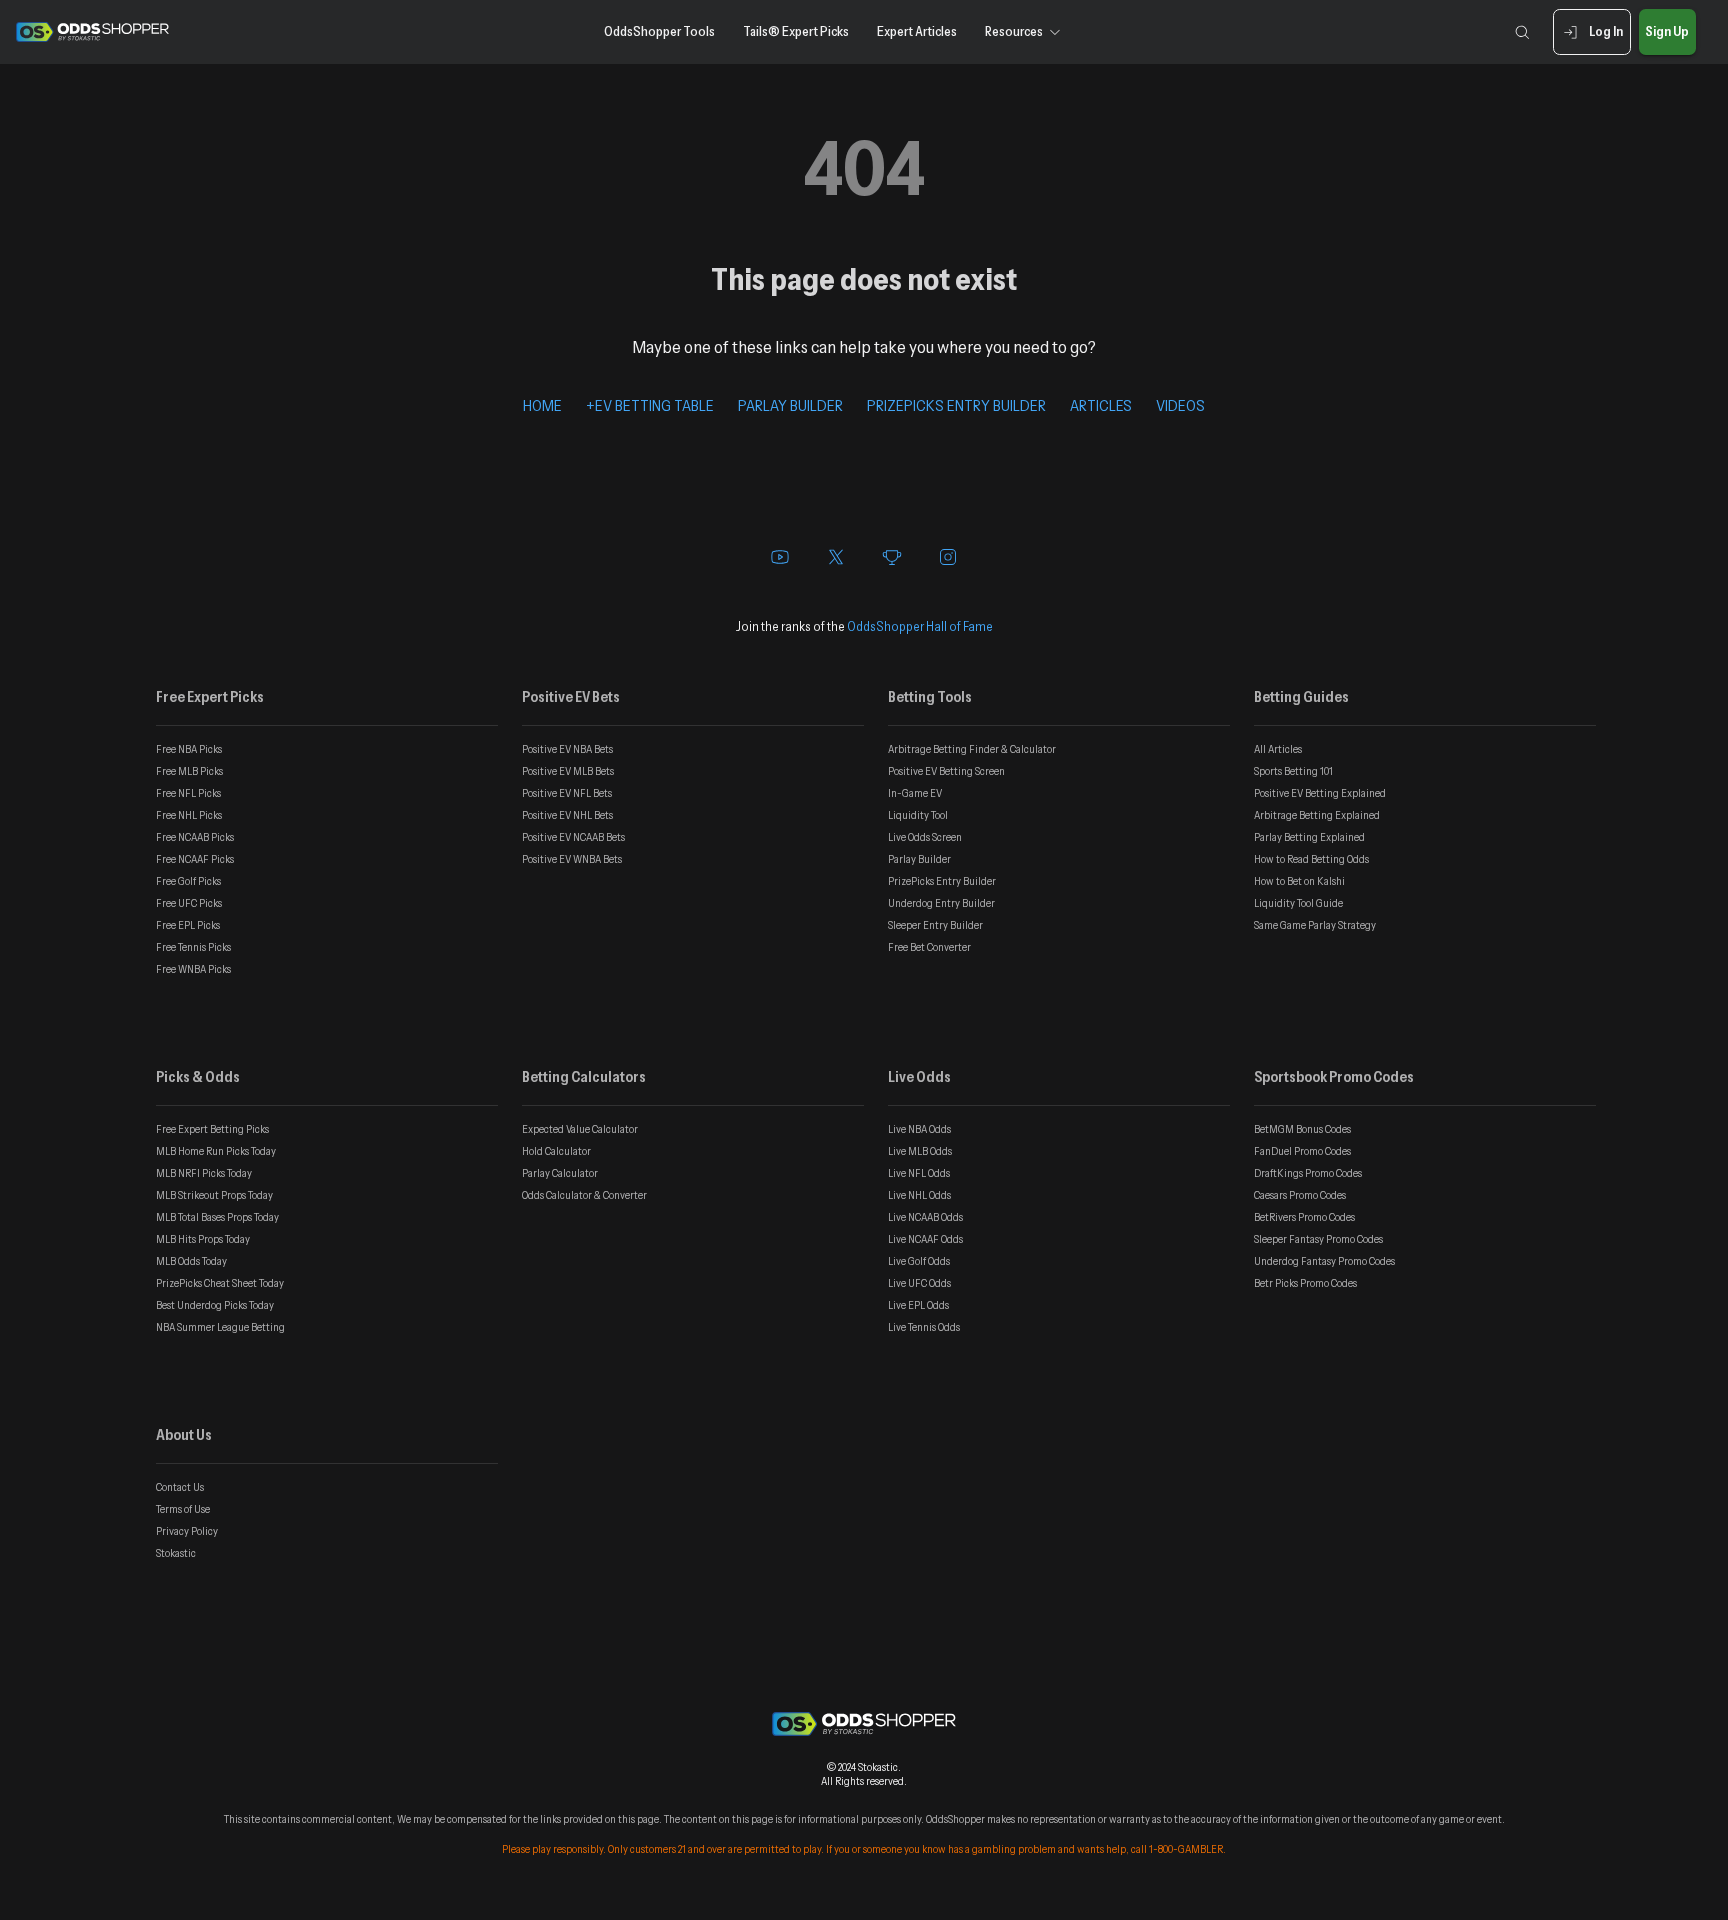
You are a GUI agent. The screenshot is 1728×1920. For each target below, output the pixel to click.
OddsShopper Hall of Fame (920, 626)
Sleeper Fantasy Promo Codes (1318, 1239)
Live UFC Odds (919, 1283)
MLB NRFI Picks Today (204, 1173)
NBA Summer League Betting (220, 1327)
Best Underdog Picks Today (215, 1305)
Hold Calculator (556, 1151)
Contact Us (180, 1487)
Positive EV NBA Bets (567, 749)
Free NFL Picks (188, 793)
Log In (1606, 31)
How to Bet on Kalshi (1299, 881)
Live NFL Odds (919, 1173)
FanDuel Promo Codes (1302, 1151)
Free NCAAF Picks (195, 859)
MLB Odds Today (191, 1261)
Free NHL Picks (189, 815)
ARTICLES (1101, 405)
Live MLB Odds (920, 1151)
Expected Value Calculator (580, 1129)
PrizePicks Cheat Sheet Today (220, 1283)
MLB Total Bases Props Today (217, 1217)
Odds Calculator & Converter (584, 1195)
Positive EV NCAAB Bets (573, 837)
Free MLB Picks (189, 771)
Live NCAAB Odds (925, 1217)
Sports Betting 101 (1293, 771)
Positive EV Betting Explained (1320, 793)
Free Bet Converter (929, 947)
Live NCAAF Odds (925, 1239)
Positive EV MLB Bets (568, 771)
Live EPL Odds (918, 1305)
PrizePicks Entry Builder (942, 881)
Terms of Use (183, 1509)
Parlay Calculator (560, 1173)
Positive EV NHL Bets (567, 815)
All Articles (1278, 749)
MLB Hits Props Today (203, 1239)
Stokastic (176, 1553)
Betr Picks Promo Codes (1305, 1283)
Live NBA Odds (919, 1129)
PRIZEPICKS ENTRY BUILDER (956, 405)
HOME (542, 405)
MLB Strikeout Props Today (214, 1195)
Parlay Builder (919, 859)
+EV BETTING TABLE (650, 405)
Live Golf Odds (919, 1261)
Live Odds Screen (925, 837)
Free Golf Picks (188, 881)
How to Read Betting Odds (1311, 859)
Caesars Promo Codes (1300, 1195)
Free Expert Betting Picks (212, 1129)
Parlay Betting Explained (1309, 837)
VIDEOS (1180, 405)
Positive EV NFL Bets (567, 793)
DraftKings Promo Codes (1308, 1173)
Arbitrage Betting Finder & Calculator (972, 749)
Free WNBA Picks (193, 969)
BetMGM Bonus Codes (1302, 1129)
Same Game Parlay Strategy (1315, 925)
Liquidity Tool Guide (1298, 903)
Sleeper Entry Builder (935, 925)
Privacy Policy (187, 1531)
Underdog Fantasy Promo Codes (1324, 1261)
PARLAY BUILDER (790, 405)
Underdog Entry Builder (941, 903)
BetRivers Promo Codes (1304, 1217)
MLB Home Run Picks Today (216, 1151)
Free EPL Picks (188, 925)
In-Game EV (915, 793)
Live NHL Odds (919, 1195)
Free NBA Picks (189, 749)
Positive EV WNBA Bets (572, 859)
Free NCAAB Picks (195, 837)
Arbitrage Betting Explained (1317, 815)
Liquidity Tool (918, 815)
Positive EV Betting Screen (946, 771)
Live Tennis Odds (924, 1327)
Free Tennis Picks (193, 947)
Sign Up (1667, 31)
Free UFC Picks (189, 903)
